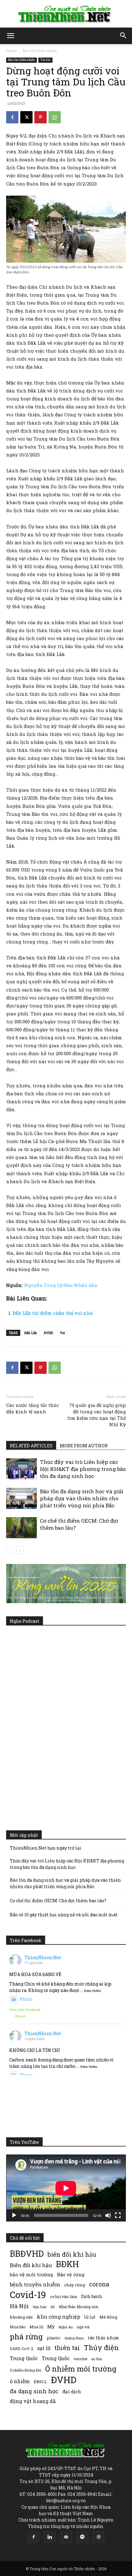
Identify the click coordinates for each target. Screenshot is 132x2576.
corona (99, 2284)
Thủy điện (101, 2347)
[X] (26, 117)
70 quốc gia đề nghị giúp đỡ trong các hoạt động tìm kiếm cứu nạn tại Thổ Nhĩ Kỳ (97, 1415)
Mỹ (51, 2327)
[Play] (14, 2215)
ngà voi (83, 2327)
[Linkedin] (50, 2537)
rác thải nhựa (103, 2338)
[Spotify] (82, 2537)
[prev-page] (10, 1550)
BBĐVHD (27, 2254)
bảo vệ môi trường (31, 2274)
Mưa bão (18, 2327)
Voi (62, 1333)
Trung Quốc (56, 2358)
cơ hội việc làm (64, 2297)
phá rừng (26, 2336)
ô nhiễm (20, 2381)
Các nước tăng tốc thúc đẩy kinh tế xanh (33, 1408)
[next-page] (20, 1550)
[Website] (99, 2537)
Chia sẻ (20, 2016)
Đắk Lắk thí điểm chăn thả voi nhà (53, 1313)
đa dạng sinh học (34, 2391)
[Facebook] (12, 117)
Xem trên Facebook (25, 2010)
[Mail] (66, 2537)
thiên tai (67, 2348)
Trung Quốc (24, 2358)
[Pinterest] (41, 117)
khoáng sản (21, 2317)
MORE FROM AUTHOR (84, 1446)
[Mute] (108, 2215)
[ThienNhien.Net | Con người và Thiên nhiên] (66, 14)
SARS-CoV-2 (21, 2349)
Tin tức (45, 60)
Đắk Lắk (31, 1333)
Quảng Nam (74, 2338)
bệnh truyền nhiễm (35, 2284)
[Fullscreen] (118, 2215)
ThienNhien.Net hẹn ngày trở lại (46, 1848)
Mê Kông (108, 2317)
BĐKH (67, 2264)
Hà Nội (19, 2306)
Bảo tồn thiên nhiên (40, 51)
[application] (66, 2188)
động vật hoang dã (33, 2401)
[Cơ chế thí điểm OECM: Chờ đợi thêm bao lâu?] (21, 1528)
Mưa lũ (36, 2327)
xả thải (97, 2359)
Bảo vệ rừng (71, 2274)
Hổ (53, 2307)
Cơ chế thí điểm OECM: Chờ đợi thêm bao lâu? (58, 1901)
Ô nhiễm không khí (25, 2370)
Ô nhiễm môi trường (81, 2369)
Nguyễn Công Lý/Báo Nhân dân (61, 1285)
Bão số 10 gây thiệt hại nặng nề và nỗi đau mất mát (64, 1915)
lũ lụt (90, 2317)
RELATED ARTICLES (31, 1446)
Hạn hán (40, 2307)
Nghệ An (66, 2327)
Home (11, 51)
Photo (26, 1999)
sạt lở (44, 2348)
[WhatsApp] (55, 117)
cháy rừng (75, 2285)
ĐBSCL (40, 2382)
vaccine (80, 2359)
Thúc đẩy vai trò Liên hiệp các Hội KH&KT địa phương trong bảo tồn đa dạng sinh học (83, 1469)
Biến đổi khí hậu (31, 2265)
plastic (54, 2338)
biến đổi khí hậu (72, 2254)
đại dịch (72, 2391)
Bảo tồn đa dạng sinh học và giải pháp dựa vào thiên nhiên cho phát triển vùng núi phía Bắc (82, 1498)
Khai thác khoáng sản (79, 2307)
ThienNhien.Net (43, 1957)
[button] (10, 36)
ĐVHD (49, 1333)
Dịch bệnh (92, 2296)
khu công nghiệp (58, 2317)
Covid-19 (28, 2295)
